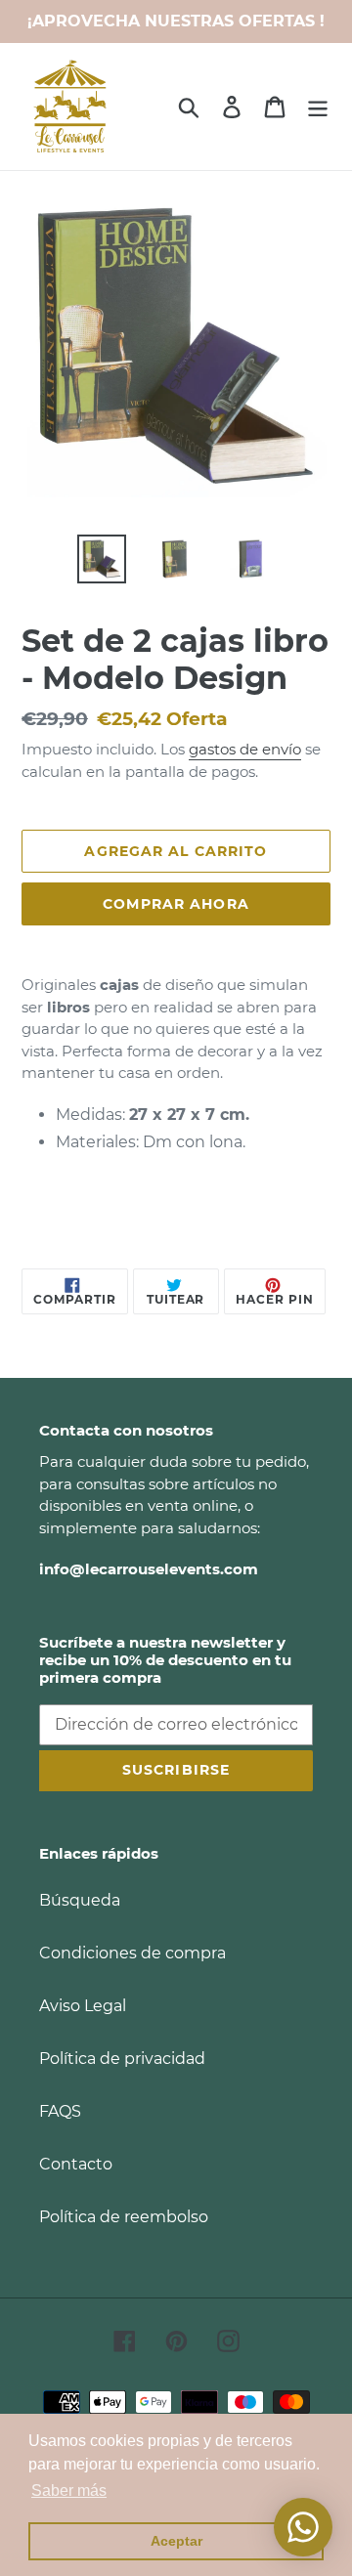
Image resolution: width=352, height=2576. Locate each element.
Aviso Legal (83, 2006)
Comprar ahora (176, 904)
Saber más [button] (69, 2490)
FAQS (60, 2111)
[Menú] (318, 107)
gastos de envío (245, 749)
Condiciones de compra (132, 1953)
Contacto (76, 2164)
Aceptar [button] (176, 2541)
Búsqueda (80, 1900)
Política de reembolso (124, 2217)
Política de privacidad (122, 2059)
